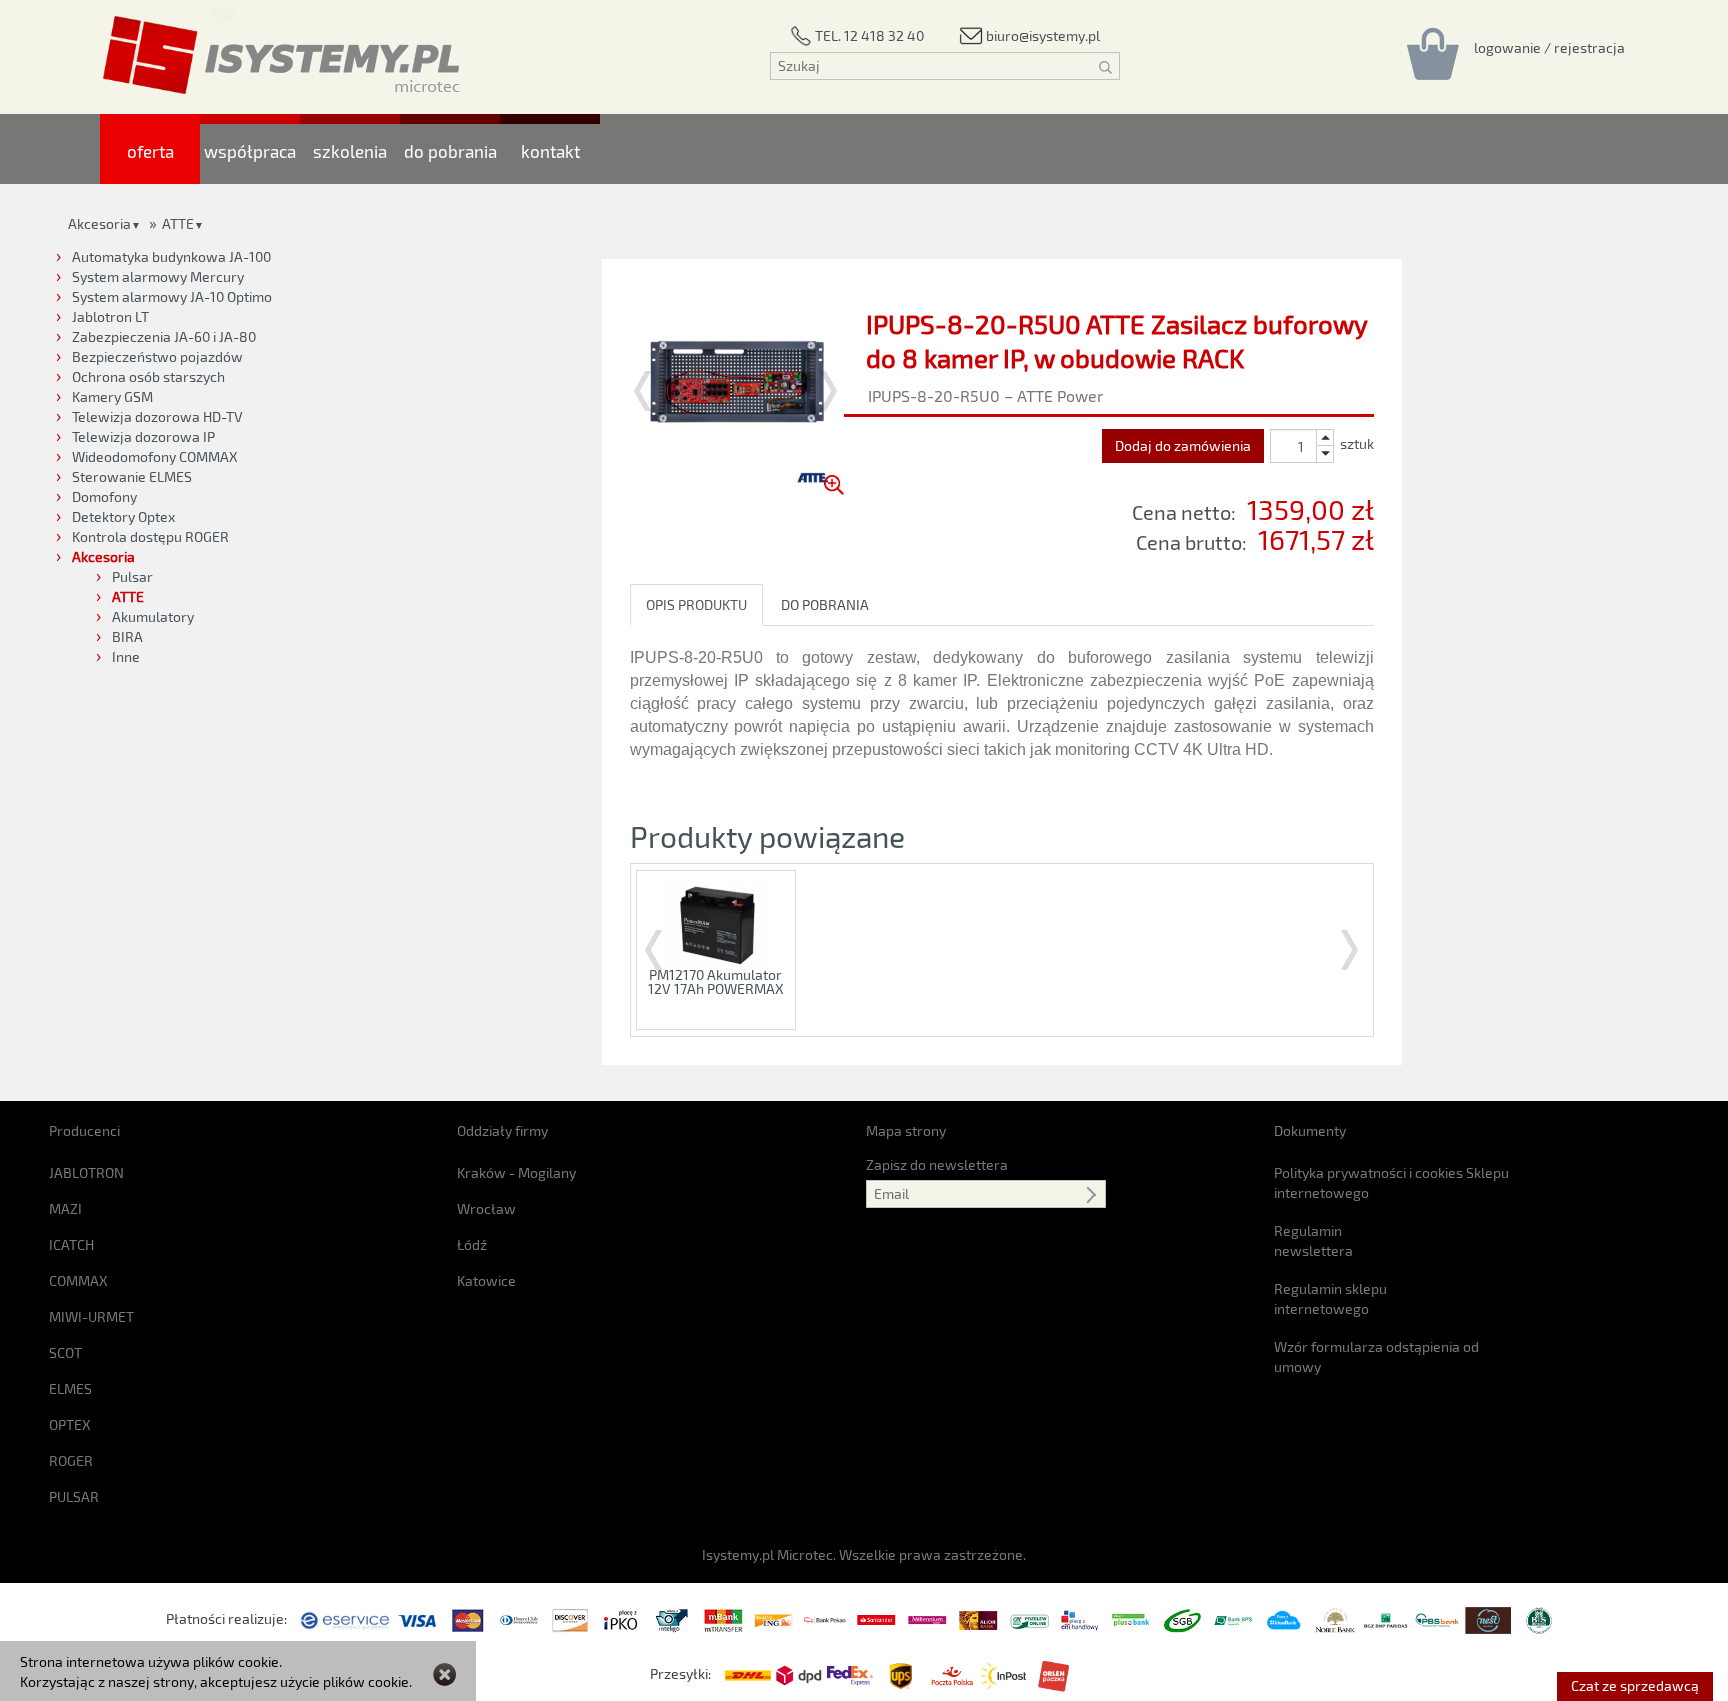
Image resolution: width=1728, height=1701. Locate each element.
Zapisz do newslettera (937, 1164)
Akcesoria (99, 223)
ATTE (178, 223)
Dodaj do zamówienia (1183, 445)
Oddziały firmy (502, 1130)
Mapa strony (906, 1130)
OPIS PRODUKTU (696, 604)
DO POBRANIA (825, 604)
